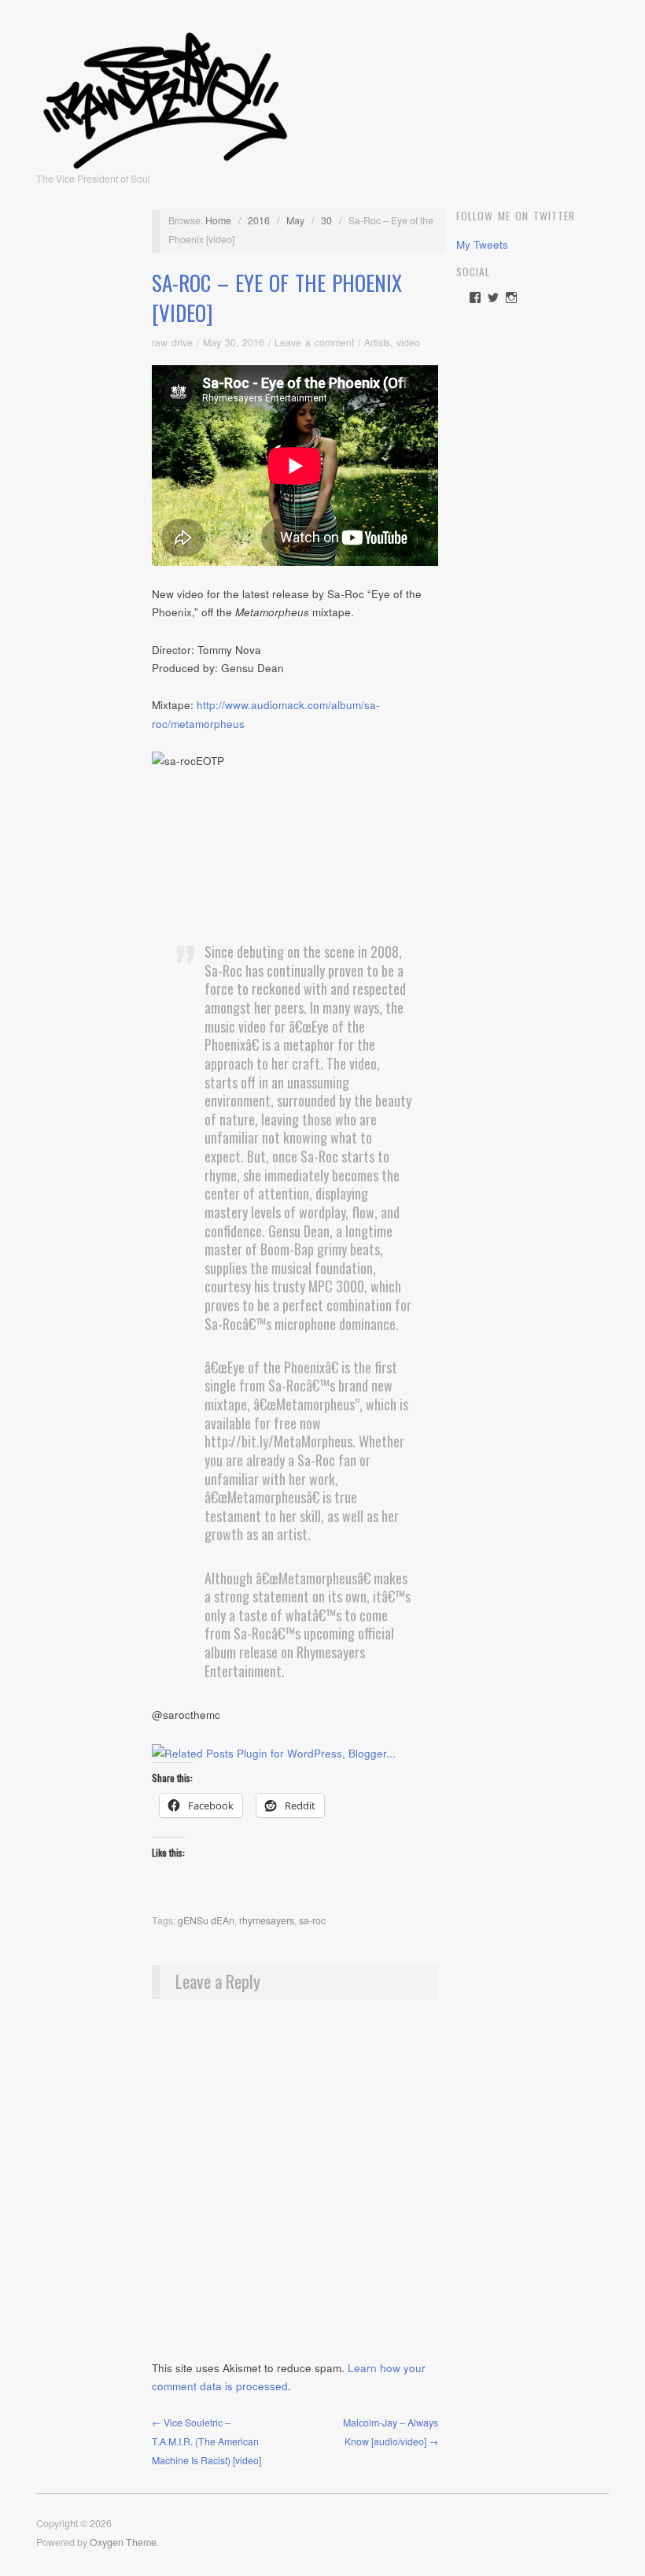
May (295, 220)
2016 (259, 220)
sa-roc (312, 1920)
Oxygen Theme (123, 2542)
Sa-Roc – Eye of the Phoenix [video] (277, 298)
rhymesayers (267, 1920)
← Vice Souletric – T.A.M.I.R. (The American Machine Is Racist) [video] (206, 2441)
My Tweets (482, 244)
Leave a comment (314, 342)
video (408, 342)
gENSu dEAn (206, 1920)
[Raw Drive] (165, 95)
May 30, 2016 (234, 342)
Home (218, 220)
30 (326, 220)
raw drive (172, 342)
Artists (377, 342)
